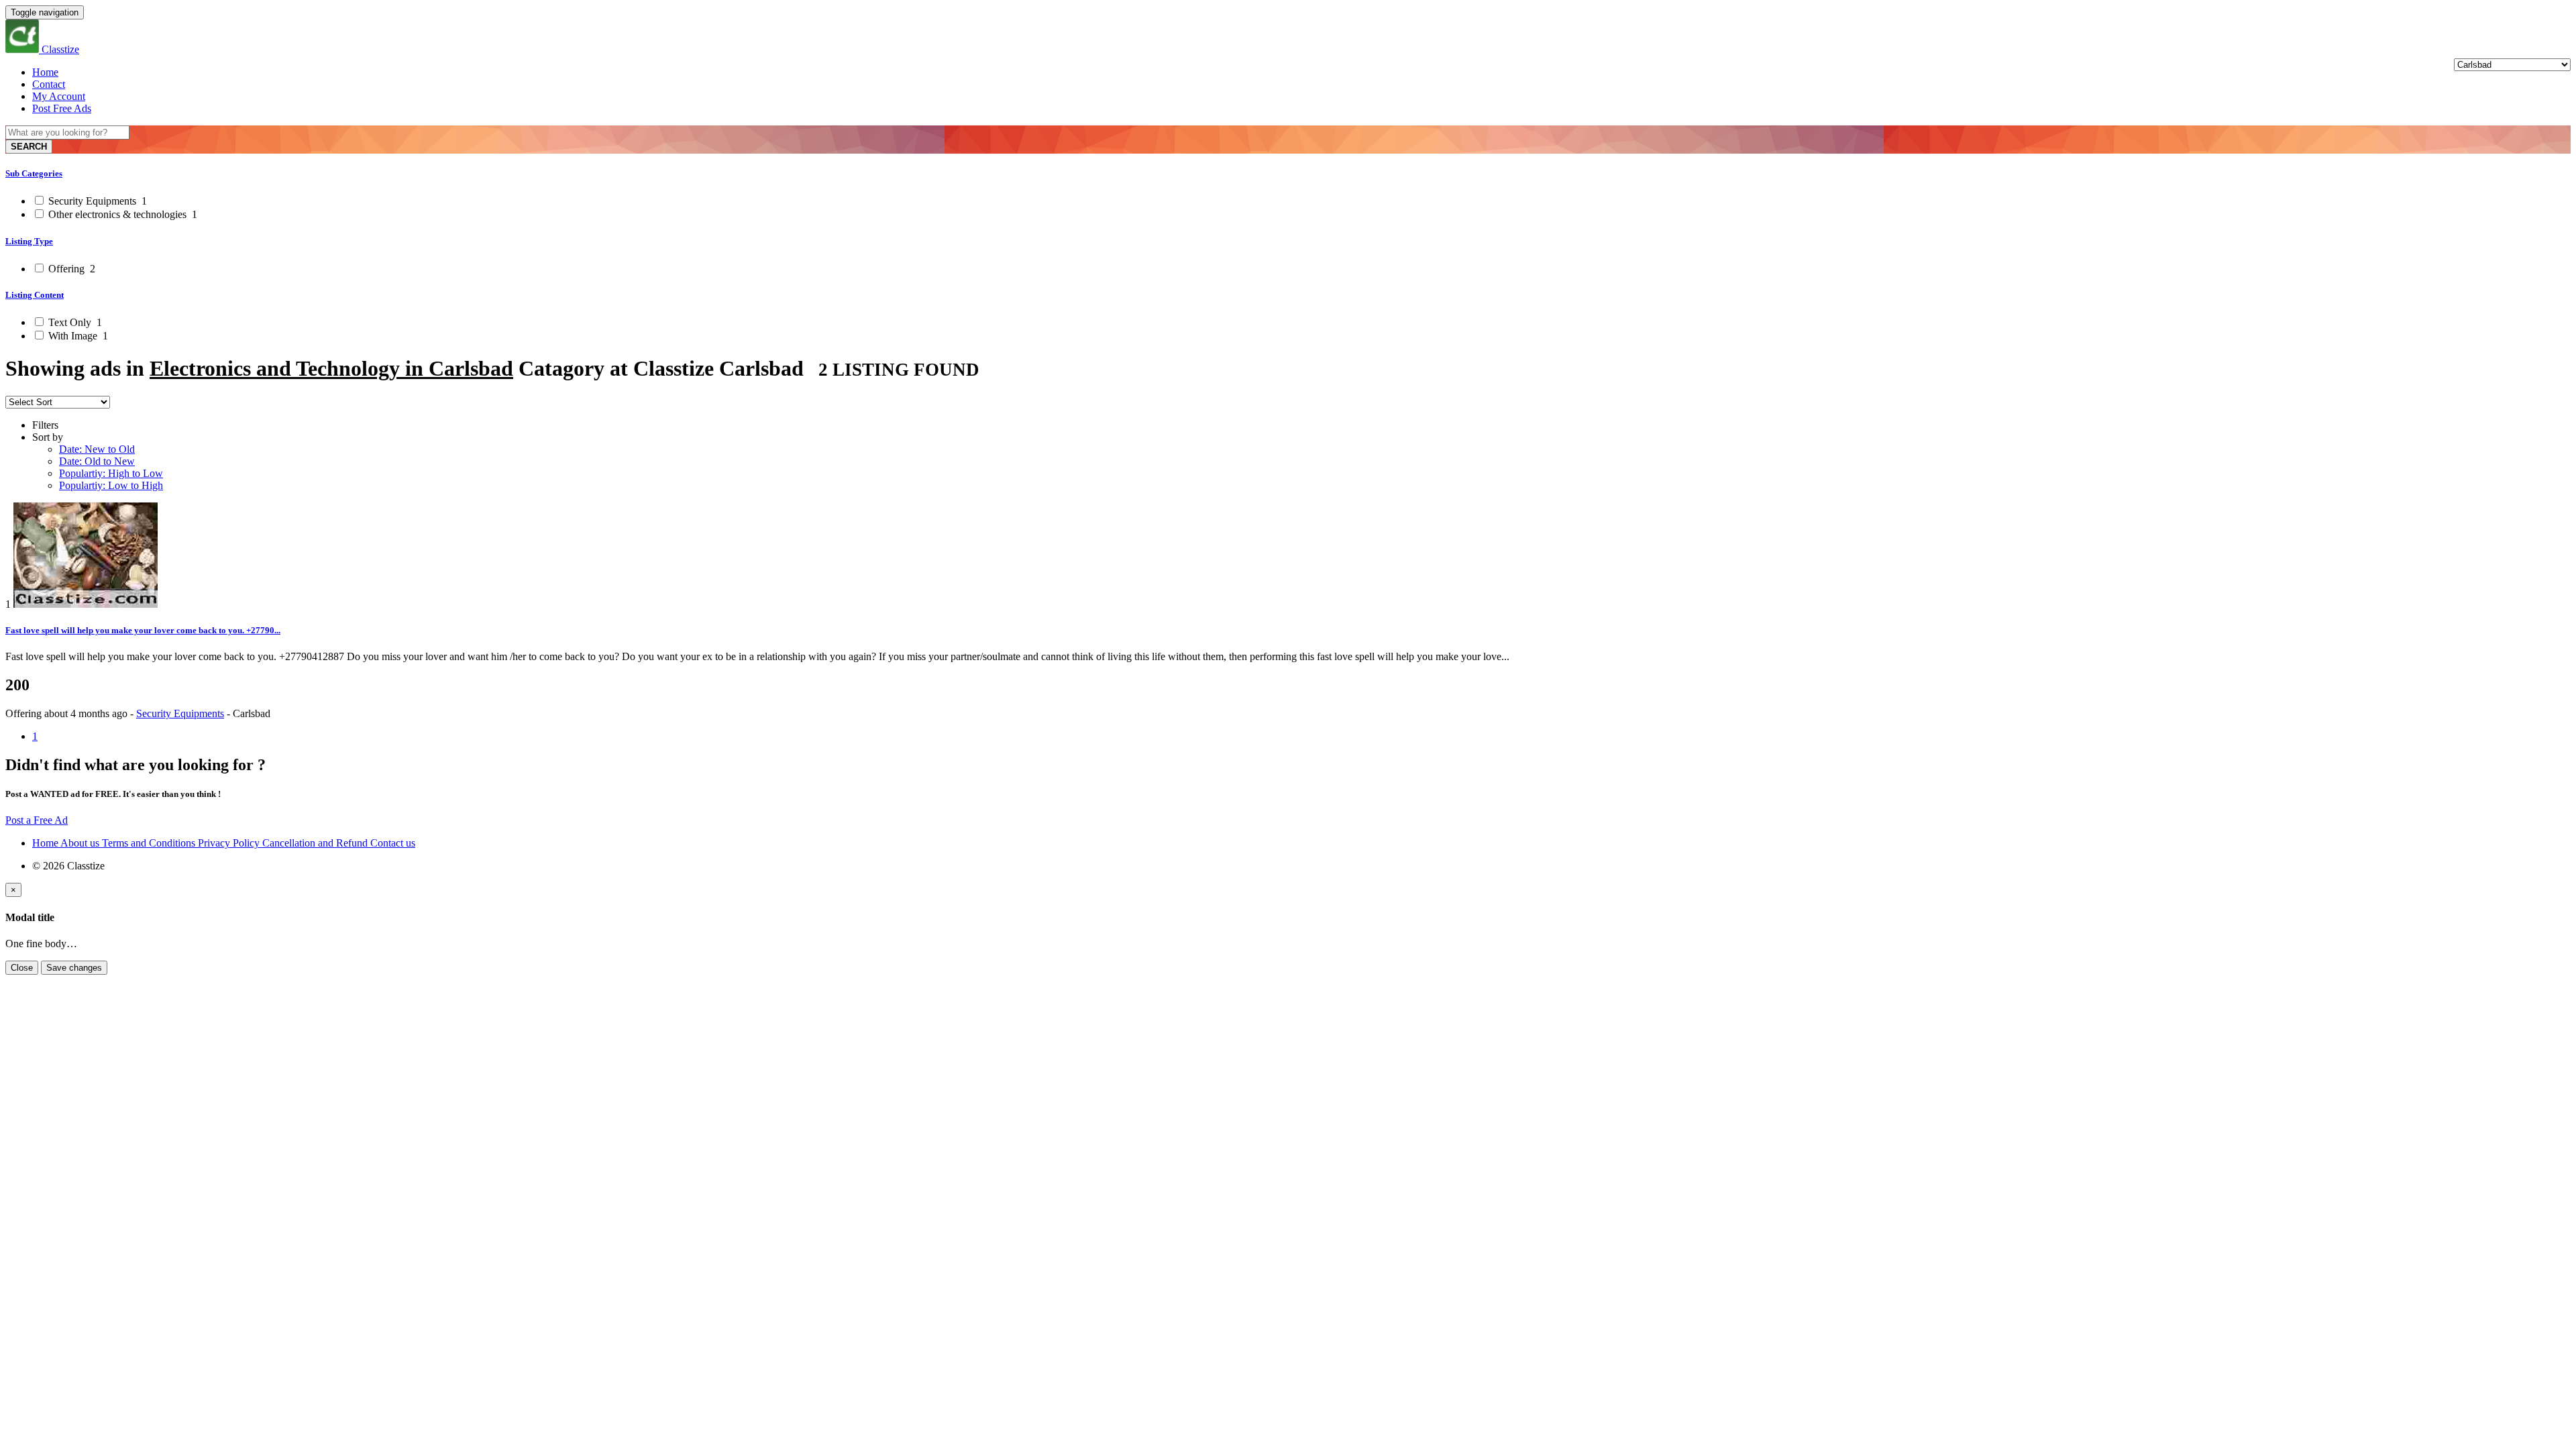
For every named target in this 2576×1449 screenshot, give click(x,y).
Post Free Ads (62, 108)
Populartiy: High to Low (111, 473)
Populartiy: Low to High (111, 485)
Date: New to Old (97, 449)
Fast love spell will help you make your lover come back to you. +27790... (143, 630)
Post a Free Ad (37, 820)
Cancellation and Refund (316, 843)
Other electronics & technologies (121, 214)
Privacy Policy (230, 843)
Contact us (393, 843)
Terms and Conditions (150, 843)
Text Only (74, 322)
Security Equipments (96, 201)
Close (22, 968)
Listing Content (35, 295)
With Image (77, 336)
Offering (70, 269)
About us (81, 843)
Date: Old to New (97, 461)
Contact (49, 84)
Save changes (74, 968)
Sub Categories (34, 173)
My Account (59, 96)
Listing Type (29, 241)
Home (45, 72)
